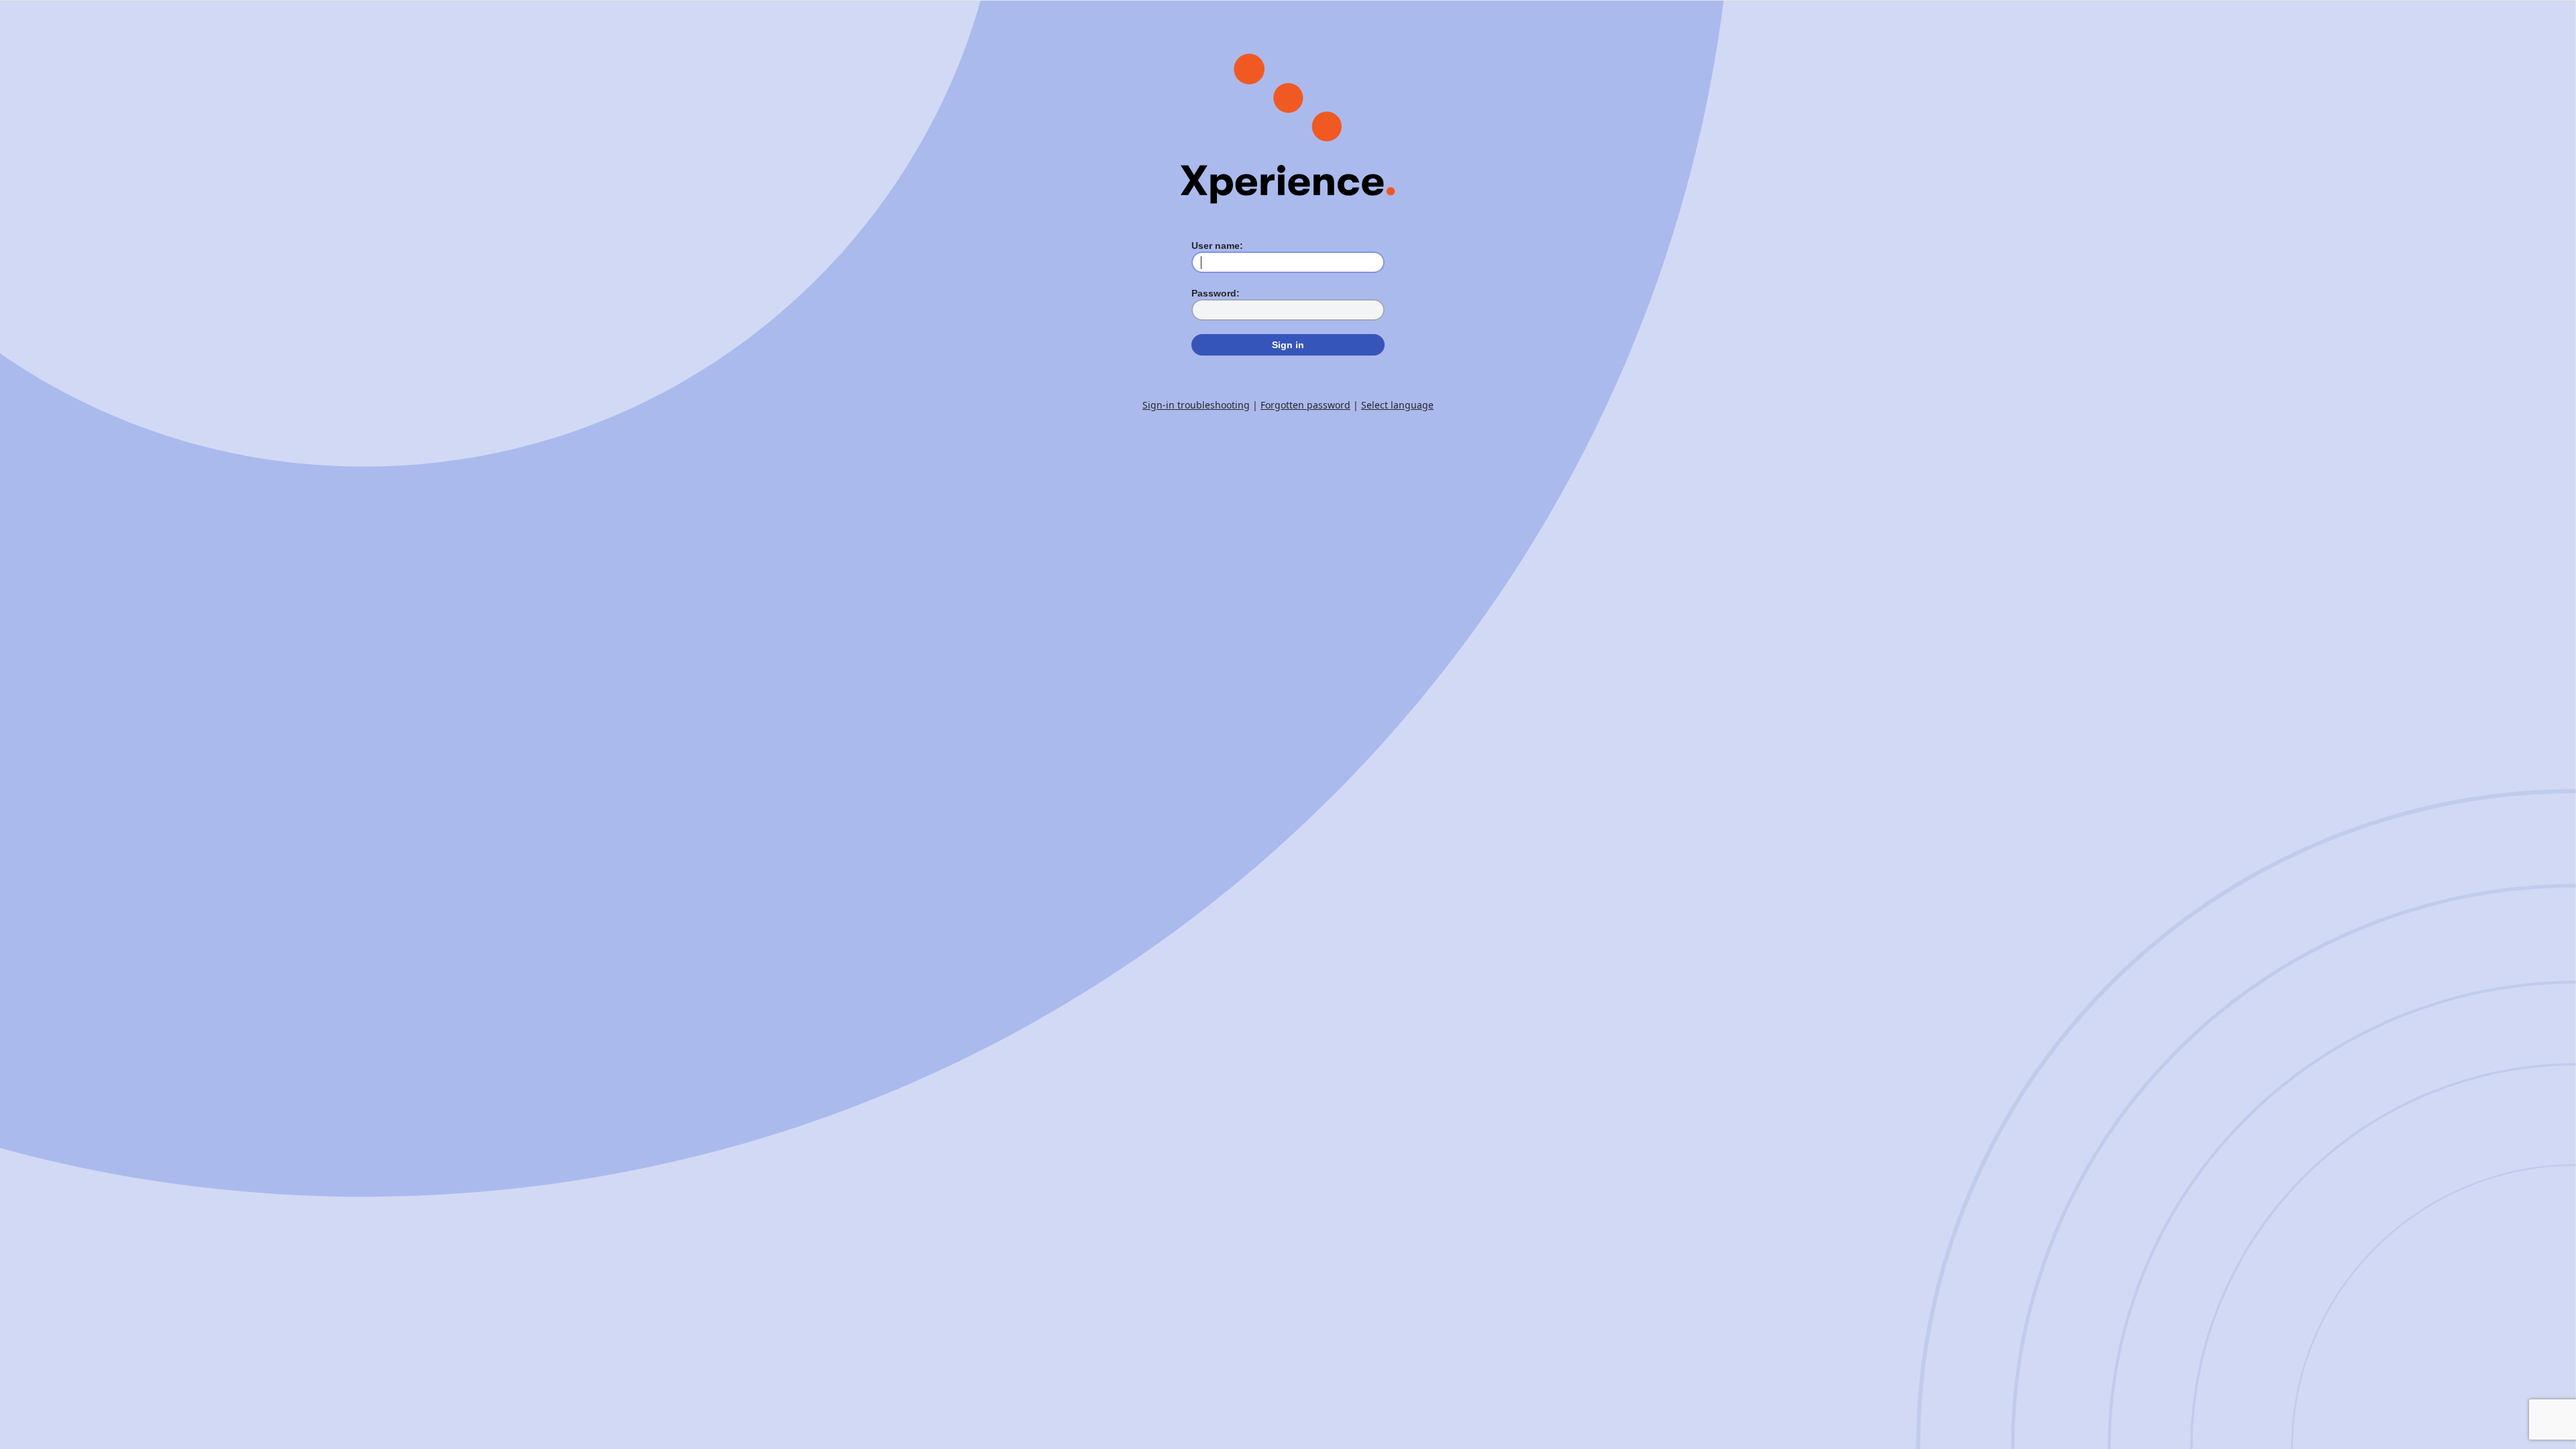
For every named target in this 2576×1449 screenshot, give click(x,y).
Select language (1397, 405)
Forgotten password (1305, 405)
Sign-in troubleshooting (1196, 405)
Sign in (1288, 345)
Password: (1216, 293)
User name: (1217, 246)
